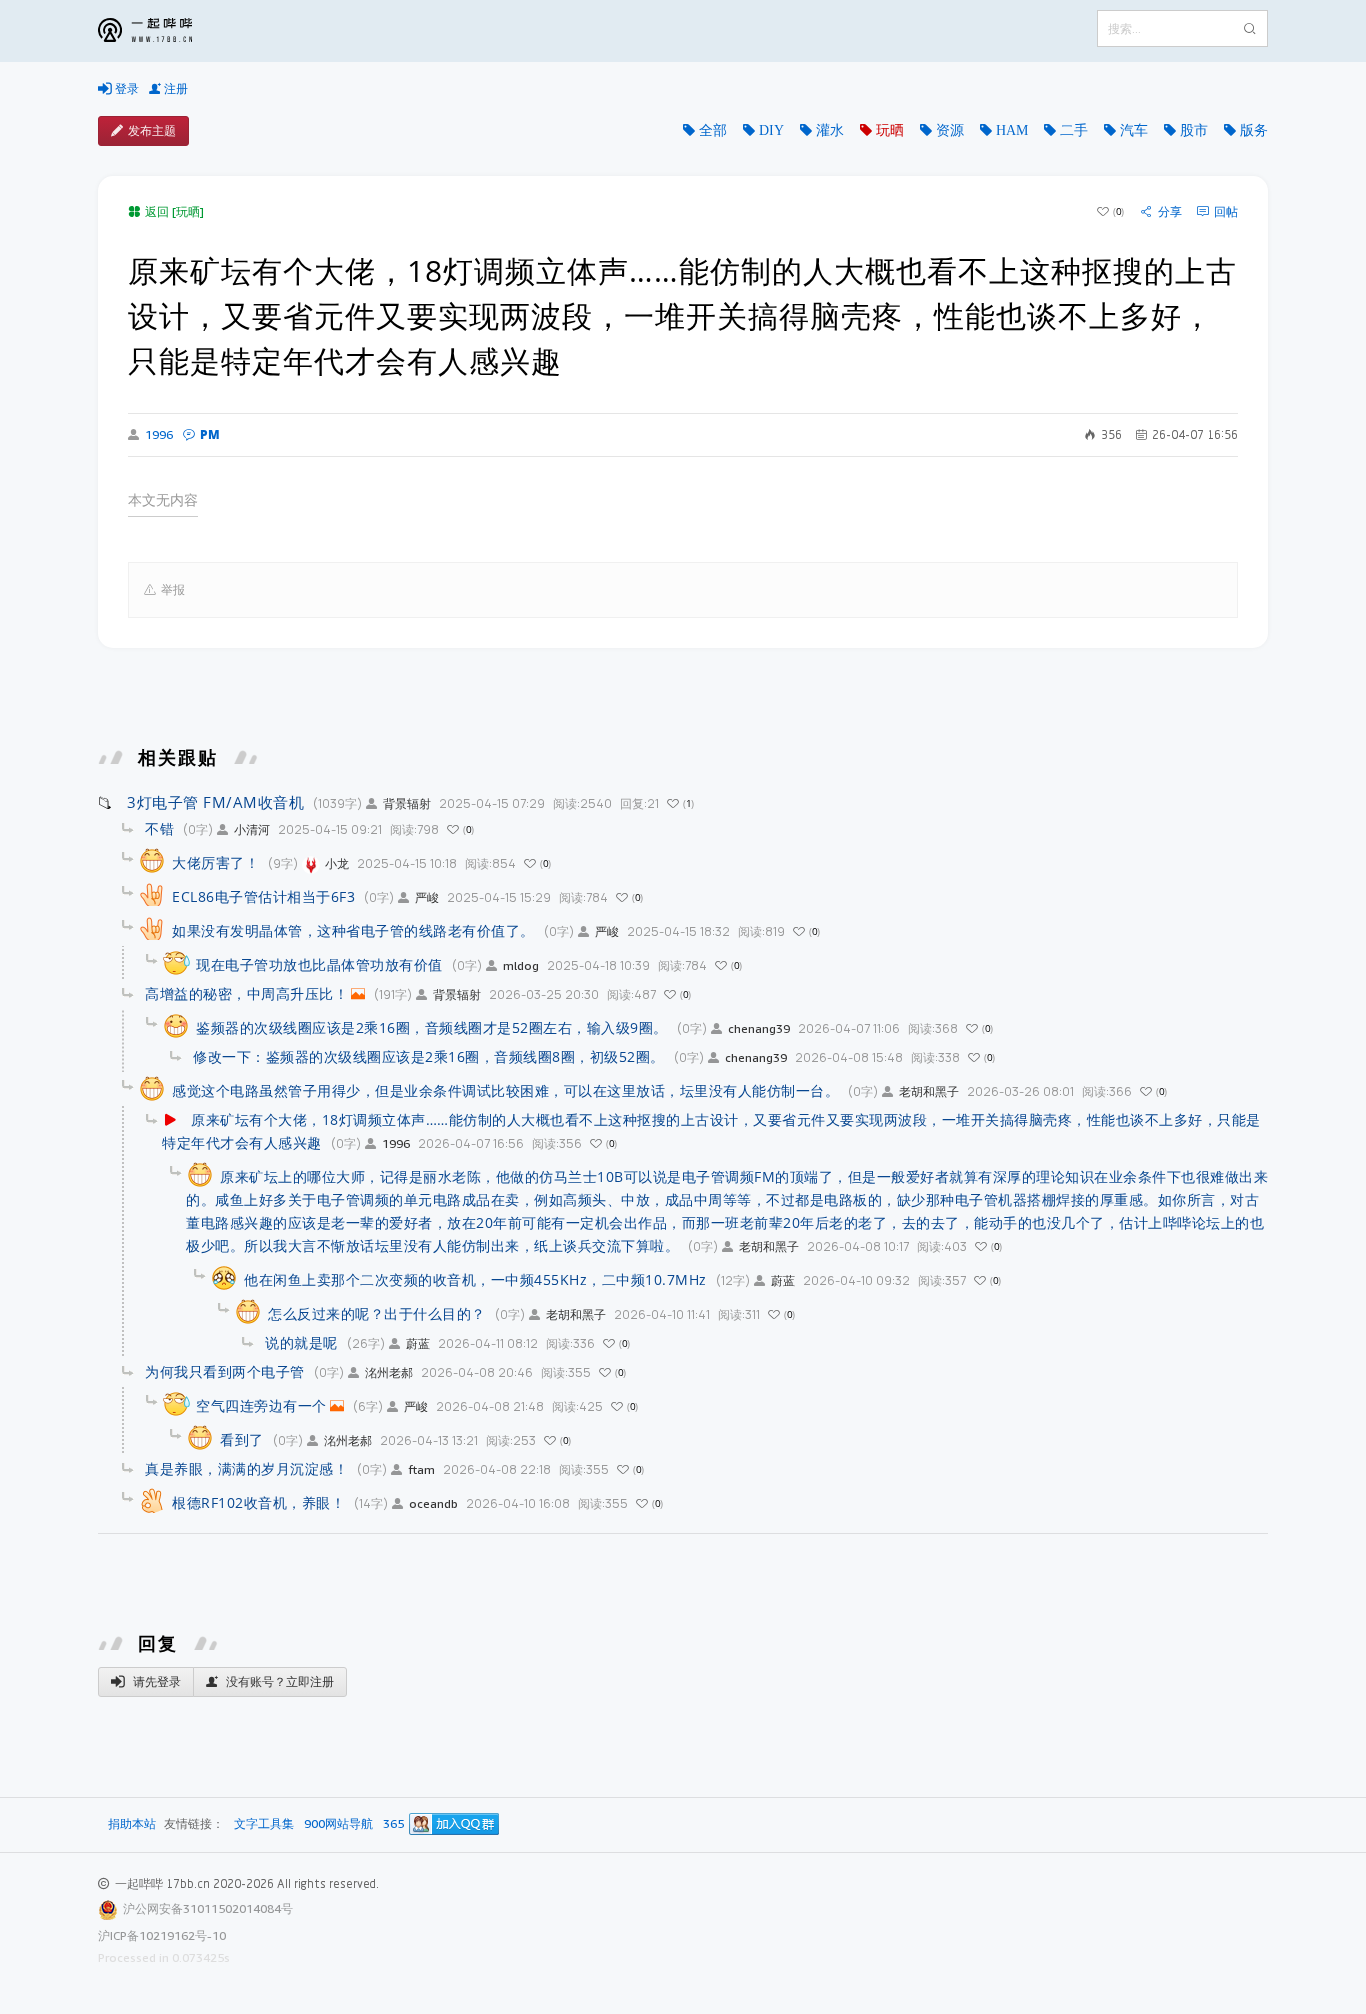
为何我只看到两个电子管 (225, 1371)
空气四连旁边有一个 (261, 1405)
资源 (950, 130)
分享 (1170, 212)
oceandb (433, 1503)
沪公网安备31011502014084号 (208, 1908)
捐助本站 (132, 1823)
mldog (521, 965)
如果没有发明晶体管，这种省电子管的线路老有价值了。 (353, 930)
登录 (125, 88)
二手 (1074, 130)
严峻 (427, 897)
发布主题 (152, 130)
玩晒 (890, 130)
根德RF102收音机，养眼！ (258, 1502)
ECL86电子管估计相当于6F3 (263, 896)
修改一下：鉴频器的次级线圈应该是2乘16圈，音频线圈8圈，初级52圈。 (429, 1056)
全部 (713, 130)
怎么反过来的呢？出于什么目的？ (377, 1313)
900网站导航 (338, 1824)
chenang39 (759, 1028)
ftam (421, 1469)
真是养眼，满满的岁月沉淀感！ (246, 1468)
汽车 (1134, 130)
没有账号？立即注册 (278, 1681)
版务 (1254, 130)
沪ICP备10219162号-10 (162, 1935)
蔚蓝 (783, 1280)
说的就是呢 (301, 1342)
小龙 (337, 863)
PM (210, 434)
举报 (173, 589)
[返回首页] (160, 31)
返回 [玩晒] (174, 211)
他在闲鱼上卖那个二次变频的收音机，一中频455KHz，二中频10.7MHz (475, 1279)
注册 (174, 88)
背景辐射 (407, 803)
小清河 (252, 829)
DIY (771, 130)
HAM (1012, 130)
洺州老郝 (389, 1372)
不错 (159, 828)
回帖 (1226, 212)
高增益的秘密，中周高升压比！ (246, 993)
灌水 (830, 130)
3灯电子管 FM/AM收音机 (215, 802)
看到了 (242, 1439)
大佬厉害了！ (215, 862)
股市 (1194, 130)
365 (393, 1824)
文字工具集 (264, 1824)
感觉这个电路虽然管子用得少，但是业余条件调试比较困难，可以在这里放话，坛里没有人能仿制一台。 (505, 1090)
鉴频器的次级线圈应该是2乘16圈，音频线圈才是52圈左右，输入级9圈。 (432, 1027)
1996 (159, 435)
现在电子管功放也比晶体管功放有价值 (319, 964)
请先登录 (155, 1681)
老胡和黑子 (929, 1091)
